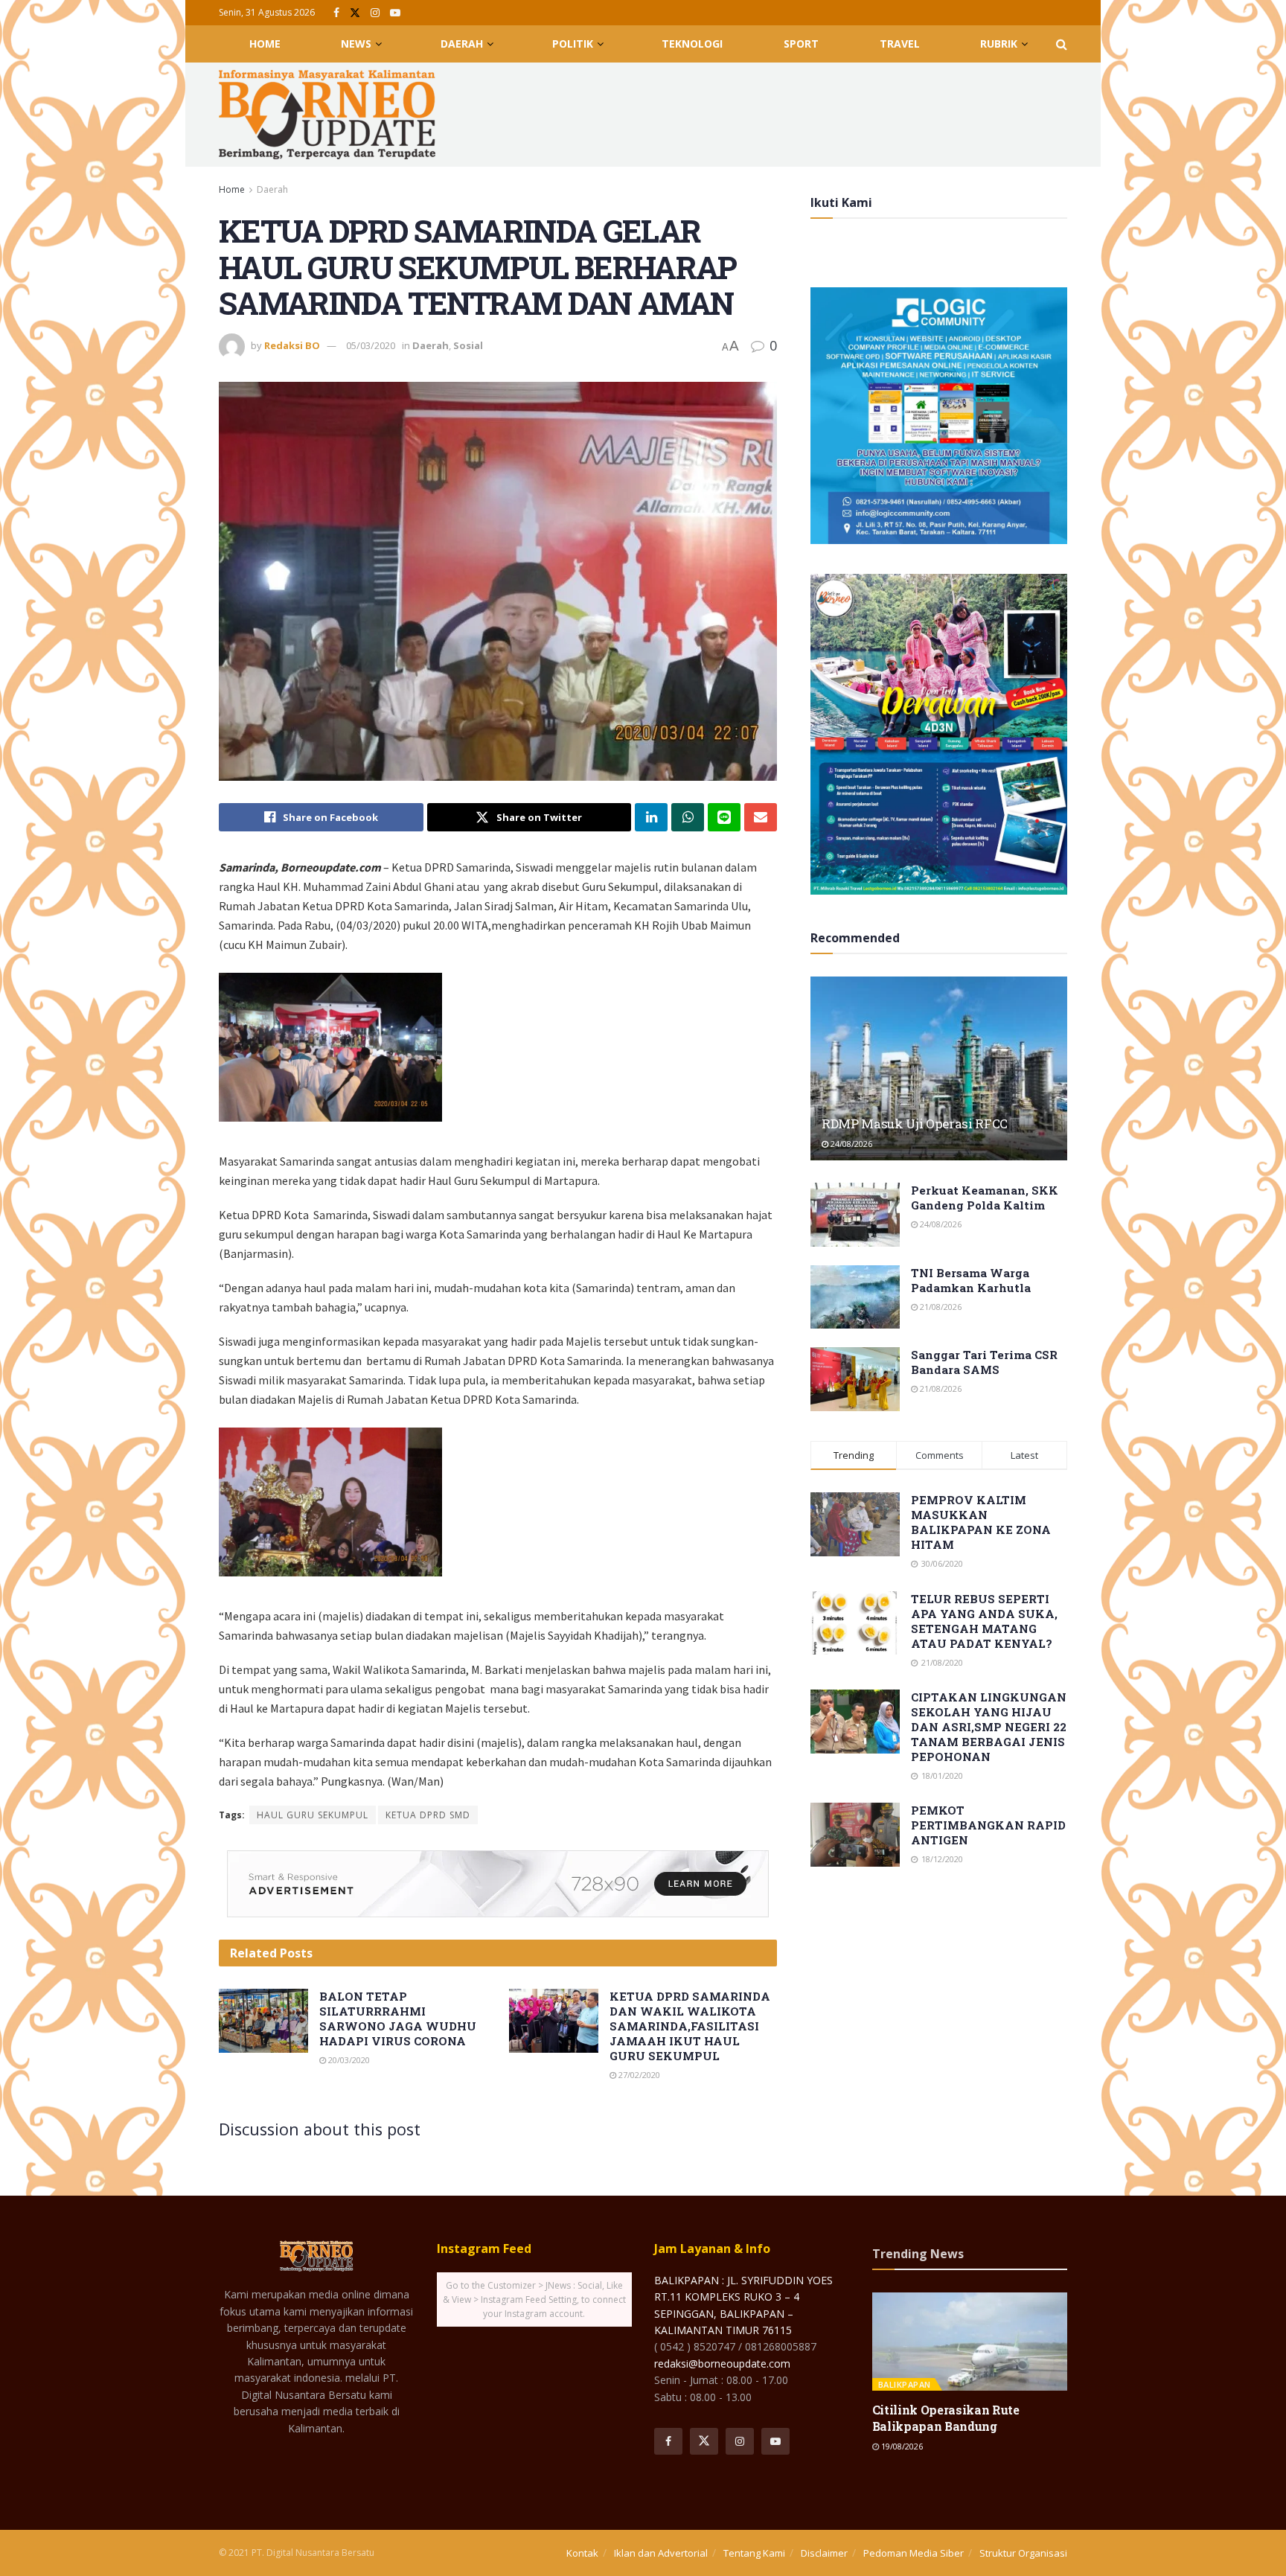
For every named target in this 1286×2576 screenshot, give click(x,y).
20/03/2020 (348, 2060)
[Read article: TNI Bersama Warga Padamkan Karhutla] (855, 1297)
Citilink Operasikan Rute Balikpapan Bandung (946, 2418)
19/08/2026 (901, 2446)
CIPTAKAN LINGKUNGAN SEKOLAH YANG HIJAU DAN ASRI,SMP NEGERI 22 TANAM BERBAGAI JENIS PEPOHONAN (989, 1727)
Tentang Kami (754, 2553)
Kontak (582, 2553)
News (356, 44)
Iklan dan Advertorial (661, 2553)
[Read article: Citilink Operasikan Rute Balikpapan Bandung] (970, 2341)
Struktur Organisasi (1023, 2553)
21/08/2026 (940, 1307)
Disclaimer (824, 2553)
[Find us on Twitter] (355, 13)
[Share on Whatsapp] (688, 817)
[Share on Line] (724, 817)
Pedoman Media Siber (914, 2553)
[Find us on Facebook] (336, 13)
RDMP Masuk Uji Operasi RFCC (915, 1124)
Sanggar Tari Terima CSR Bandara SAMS (984, 1362)
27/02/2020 (638, 2075)
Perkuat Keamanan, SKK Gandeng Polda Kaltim (985, 1198)
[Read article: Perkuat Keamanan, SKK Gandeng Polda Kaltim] (855, 1215)
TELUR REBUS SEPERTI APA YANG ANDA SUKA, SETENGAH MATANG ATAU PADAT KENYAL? (984, 1621)
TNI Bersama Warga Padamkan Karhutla (971, 1280)
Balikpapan (905, 2384)
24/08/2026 (850, 1144)
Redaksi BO (292, 345)
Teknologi (692, 44)
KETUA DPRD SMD (428, 1815)
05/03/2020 (371, 345)
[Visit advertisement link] (498, 1884)
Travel (900, 44)
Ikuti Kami (841, 202)
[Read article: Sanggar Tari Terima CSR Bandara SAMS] (855, 1379)
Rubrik (999, 44)
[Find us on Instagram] (375, 13)
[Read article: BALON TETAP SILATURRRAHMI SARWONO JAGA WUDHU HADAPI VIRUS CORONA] (263, 2021)
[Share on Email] (761, 817)
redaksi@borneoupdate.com (722, 2364)
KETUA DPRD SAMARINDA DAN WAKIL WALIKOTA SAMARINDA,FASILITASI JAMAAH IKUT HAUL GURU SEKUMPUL (690, 2026)
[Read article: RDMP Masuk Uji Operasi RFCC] (939, 1068)
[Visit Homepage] (327, 115)
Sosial (468, 345)
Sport (801, 44)
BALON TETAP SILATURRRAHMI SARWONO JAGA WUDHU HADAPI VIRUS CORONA (398, 2019)
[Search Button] (1062, 44)
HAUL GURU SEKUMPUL (313, 1815)
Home (265, 44)
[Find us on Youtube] (395, 13)
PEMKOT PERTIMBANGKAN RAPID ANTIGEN (988, 1825)
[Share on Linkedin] (651, 817)
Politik (573, 44)
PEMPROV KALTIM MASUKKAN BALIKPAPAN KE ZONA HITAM (981, 1522)
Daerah (462, 44)
